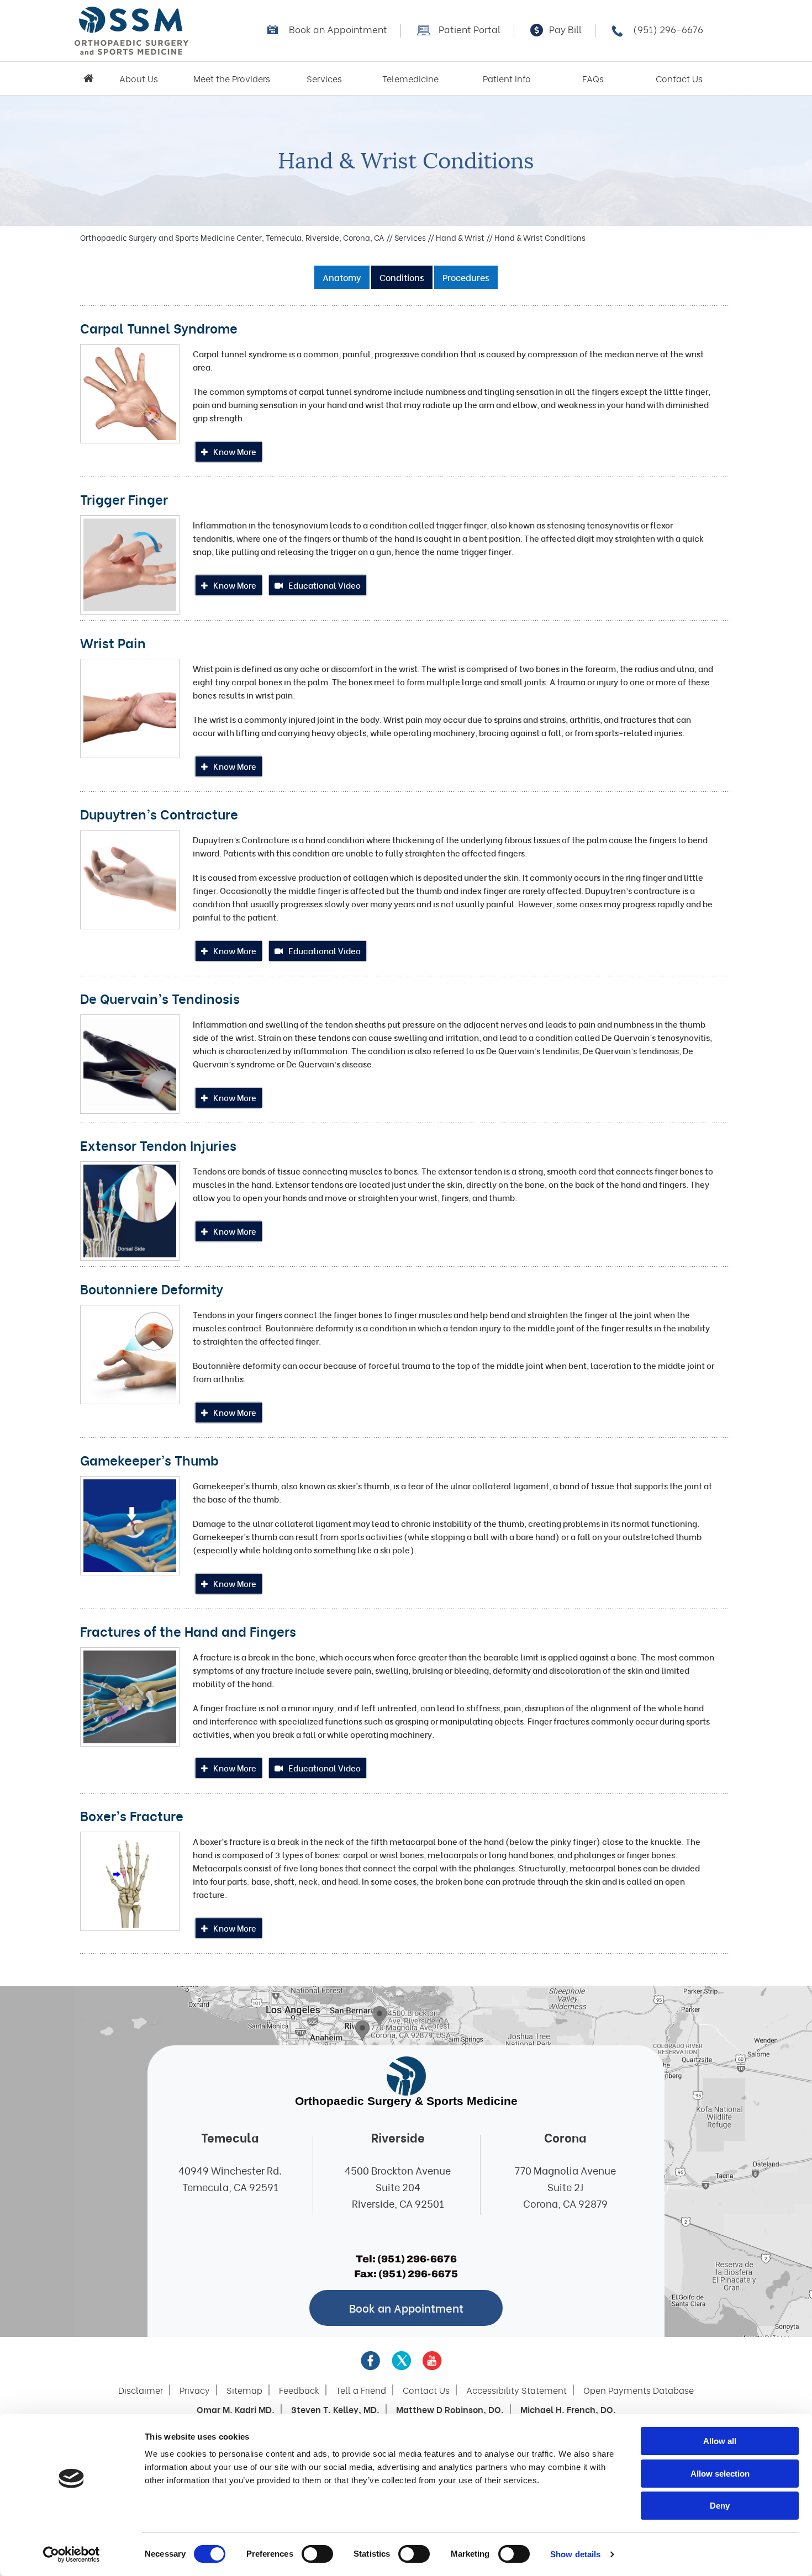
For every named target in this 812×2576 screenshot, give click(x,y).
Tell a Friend (361, 2390)
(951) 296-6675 (418, 2274)
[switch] (317, 2554)
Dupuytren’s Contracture (159, 813)
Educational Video (325, 585)
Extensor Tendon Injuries (158, 1145)
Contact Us (679, 78)
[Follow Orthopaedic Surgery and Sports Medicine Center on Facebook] (371, 2361)
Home (88, 78)
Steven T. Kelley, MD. (335, 2409)
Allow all (720, 2441)
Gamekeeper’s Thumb (149, 1459)
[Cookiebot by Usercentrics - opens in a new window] (72, 2554)
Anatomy (342, 277)
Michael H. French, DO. (568, 2409)
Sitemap (244, 2390)
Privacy (195, 2390)
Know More (235, 451)
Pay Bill (565, 29)
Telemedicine (410, 78)
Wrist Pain (113, 642)
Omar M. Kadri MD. (236, 2409)
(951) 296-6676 (668, 29)
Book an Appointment (338, 29)
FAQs (593, 78)
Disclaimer (141, 2390)
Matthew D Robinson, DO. (450, 2409)
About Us (139, 78)
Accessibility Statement (516, 2390)
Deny (720, 2506)
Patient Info (507, 78)
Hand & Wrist (460, 237)
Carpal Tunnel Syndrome (159, 327)
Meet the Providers (232, 78)
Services (324, 78)
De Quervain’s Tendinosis (160, 998)
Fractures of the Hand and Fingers (188, 1631)
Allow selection (720, 2474)
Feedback (299, 2390)
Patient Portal (470, 29)
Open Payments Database (639, 2390)
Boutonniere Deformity (152, 1288)
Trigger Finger (124, 499)
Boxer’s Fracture (132, 1815)
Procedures (466, 277)
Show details (575, 2554)
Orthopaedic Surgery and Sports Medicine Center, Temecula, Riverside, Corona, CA (232, 237)
